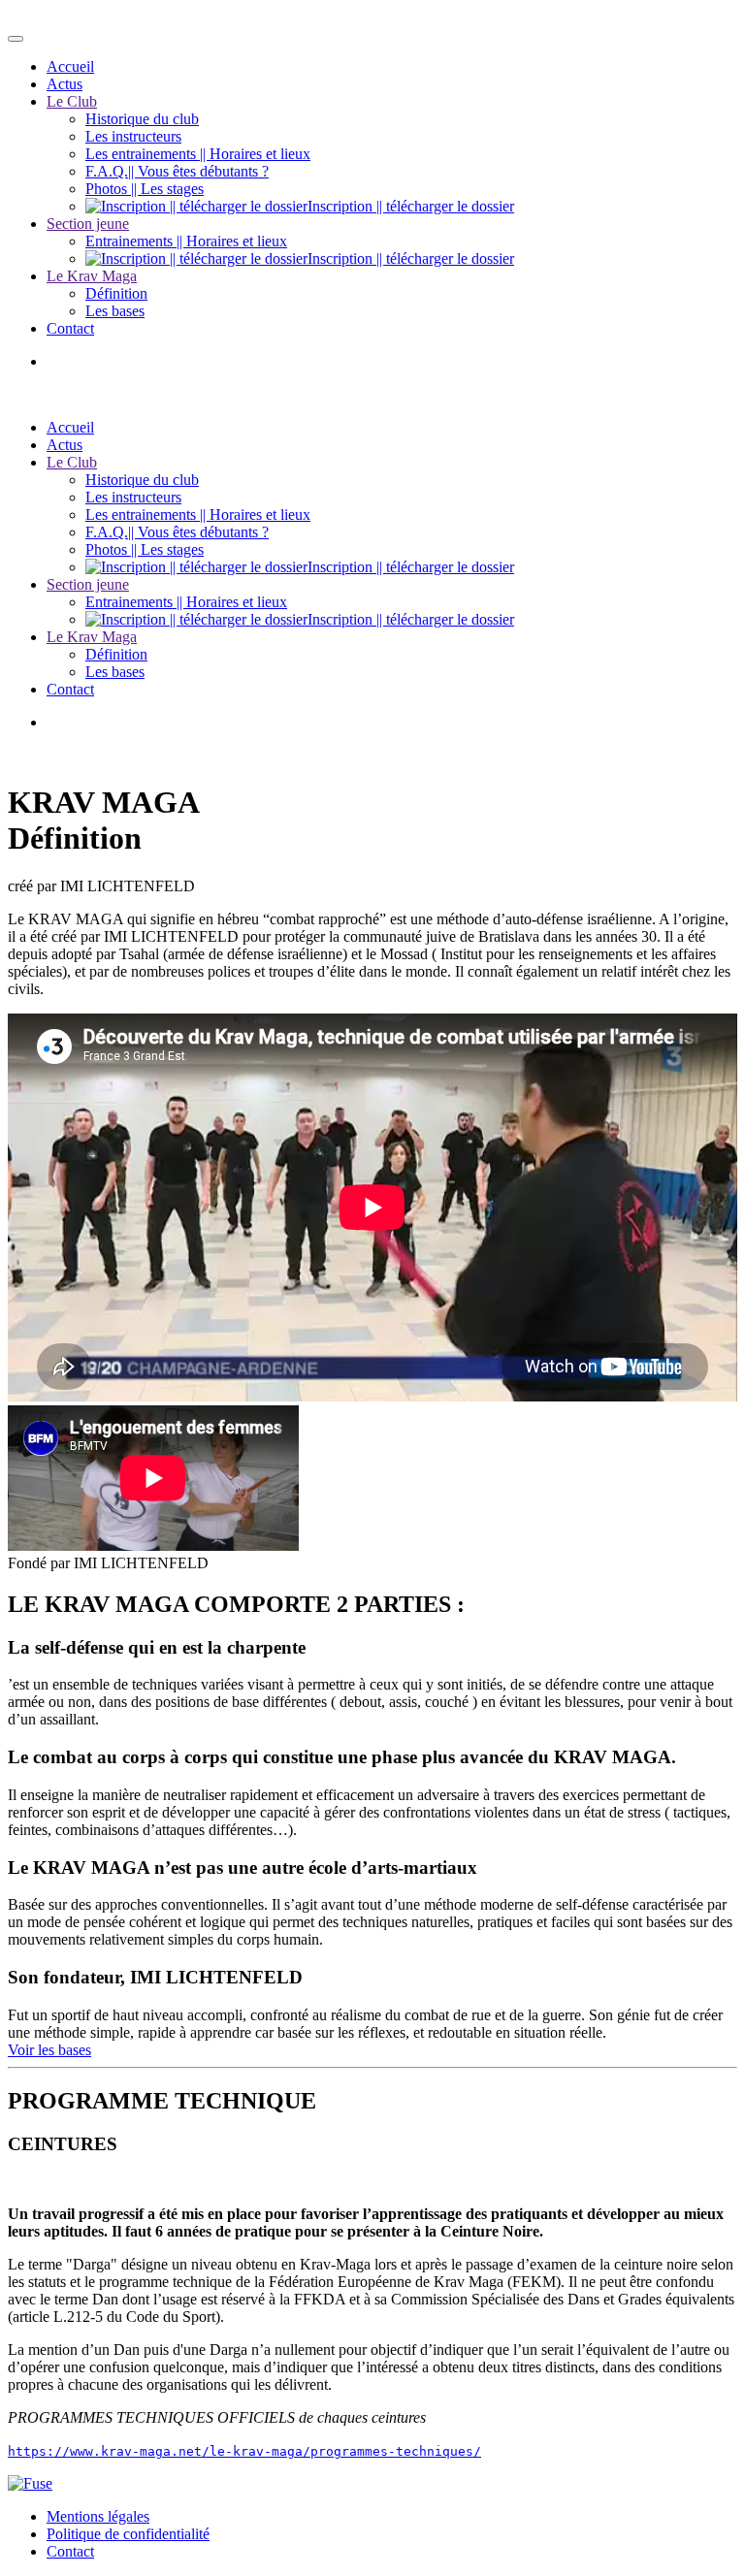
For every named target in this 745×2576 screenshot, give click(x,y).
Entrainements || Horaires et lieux (186, 241)
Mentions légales (98, 2516)
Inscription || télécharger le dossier (411, 206)
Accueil (70, 66)
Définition (116, 293)
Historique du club (142, 119)
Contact (70, 328)
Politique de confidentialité (128, 2534)
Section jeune (88, 224)
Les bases (115, 311)
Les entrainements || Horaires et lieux (198, 154)
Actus (65, 84)
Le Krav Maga (92, 276)
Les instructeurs (133, 136)
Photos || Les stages (145, 189)
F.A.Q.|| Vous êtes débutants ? (177, 171)
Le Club (72, 101)
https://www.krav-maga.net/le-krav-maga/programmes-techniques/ (244, 2451)
